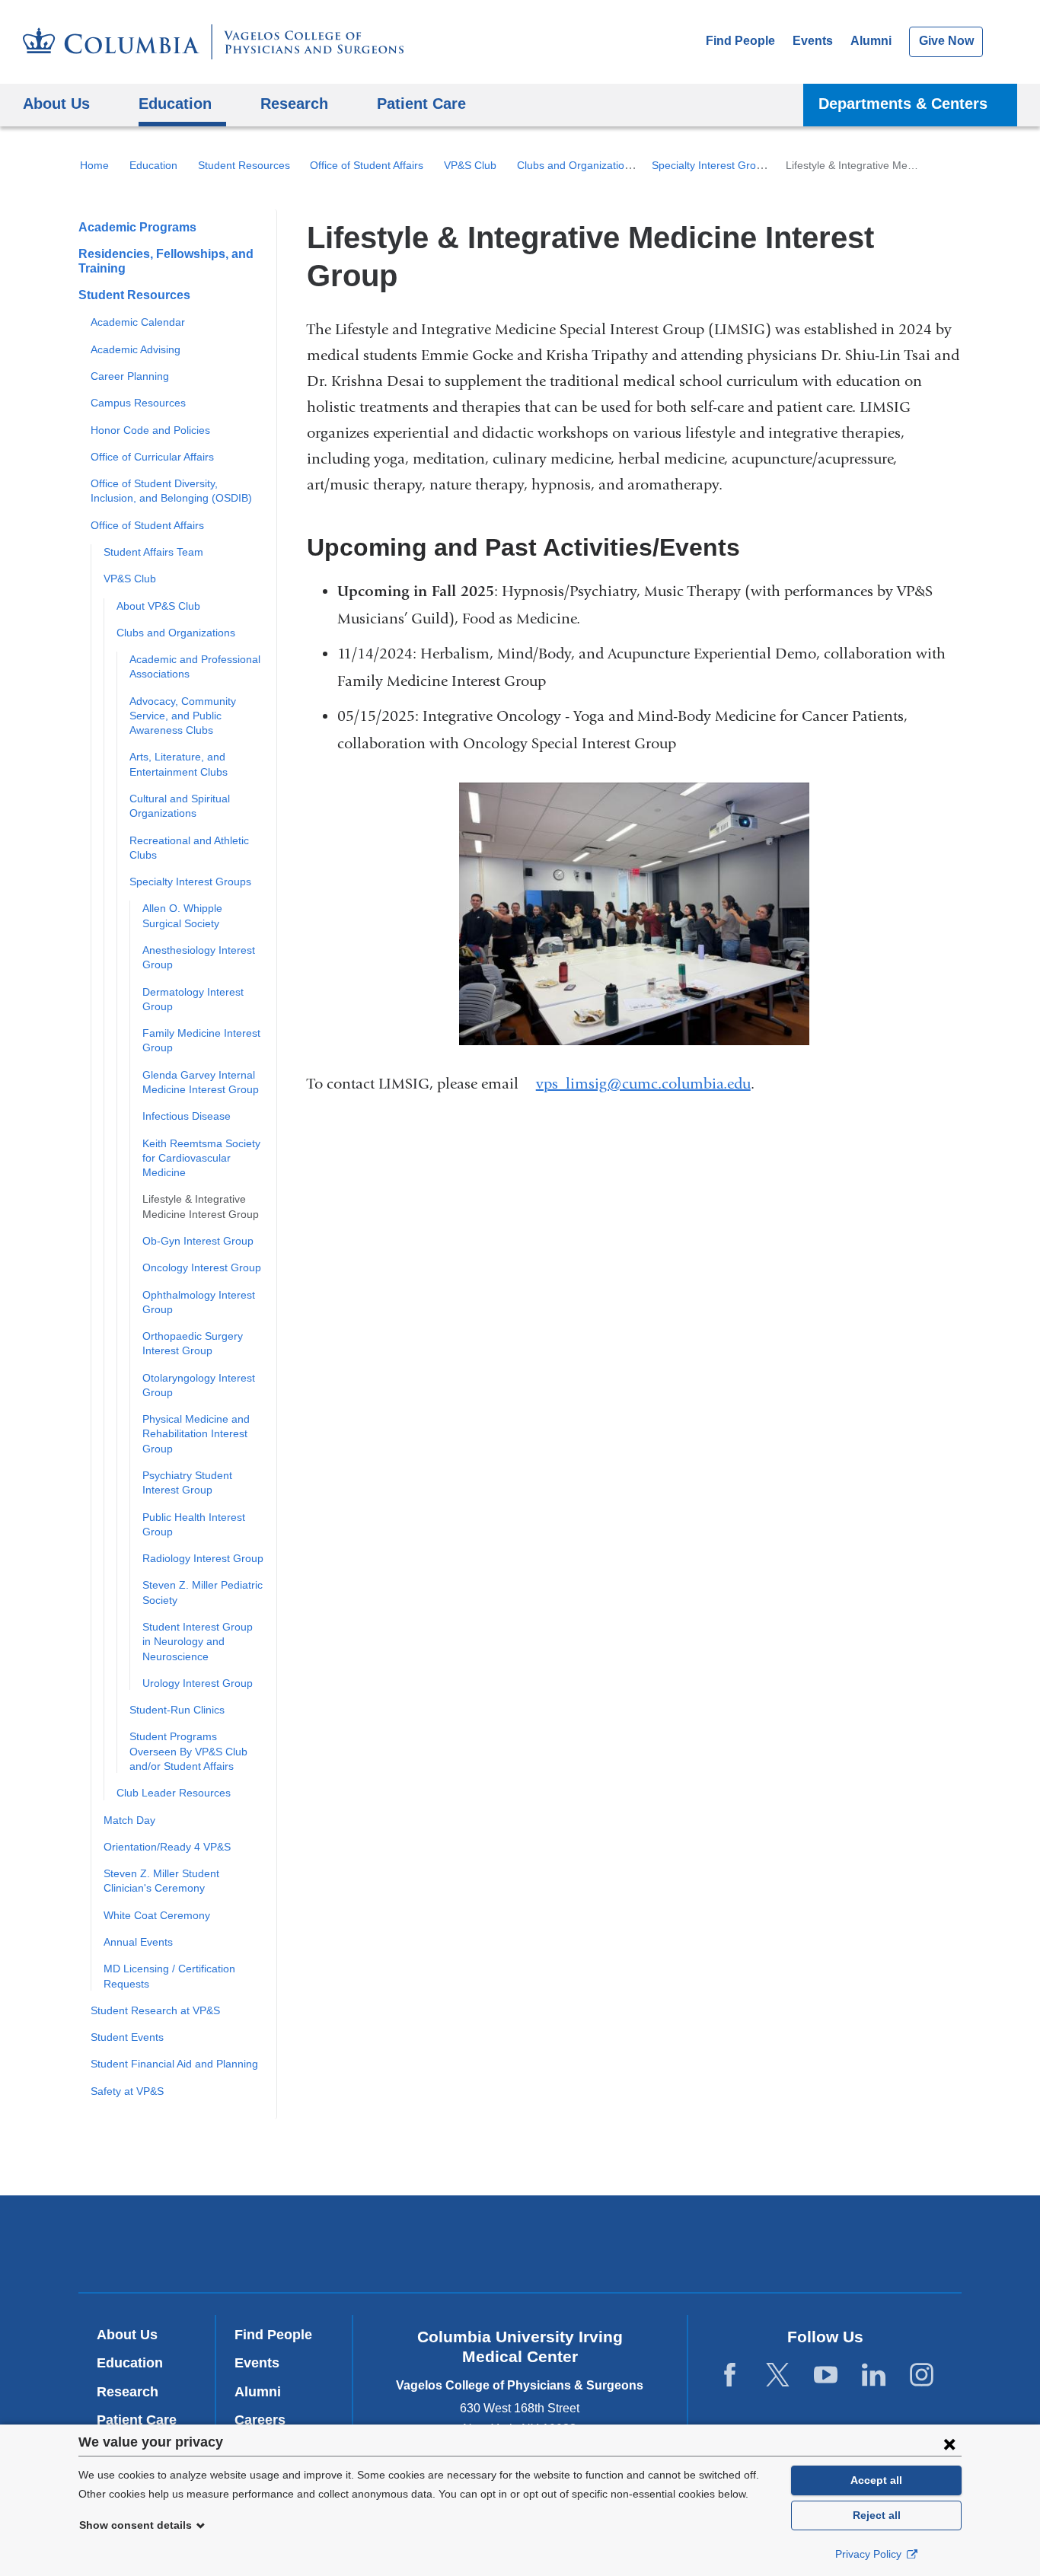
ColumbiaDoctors (740, 2243)
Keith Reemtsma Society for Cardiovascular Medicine (201, 1158)
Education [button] (175, 103)
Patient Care (421, 103)
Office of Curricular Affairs (152, 457)
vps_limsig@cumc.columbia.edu (643, 1084)
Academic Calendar (138, 322)
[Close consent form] (949, 2444)
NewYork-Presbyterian (520, 2247)
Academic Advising (136, 349)
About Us (127, 2335)
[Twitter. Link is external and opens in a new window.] (778, 2375)
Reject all (877, 2515)
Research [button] (294, 103)
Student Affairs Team (153, 552)
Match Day (129, 1820)
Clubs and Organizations (576, 165)
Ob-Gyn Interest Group (198, 1241)
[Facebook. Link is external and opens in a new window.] (730, 2375)
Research (128, 2392)
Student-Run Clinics (177, 1710)
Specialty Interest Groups (713, 165)
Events (813, 41)
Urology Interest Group (198, 1683)
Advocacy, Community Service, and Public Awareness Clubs (183, 716)
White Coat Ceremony (157, 1915)
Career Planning (130, 376)
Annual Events (138, 1942)
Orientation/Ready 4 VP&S (167, 1847)
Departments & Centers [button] (903, 103)
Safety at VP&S (127, 2091)
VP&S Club (470, 165)
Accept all (876, 2480)
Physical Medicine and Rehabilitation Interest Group (196, 1434)
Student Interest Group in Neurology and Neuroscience (198, 1642)
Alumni (871, 41)
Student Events (127, 2037)
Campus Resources (138, 403)
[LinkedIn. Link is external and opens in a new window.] (874, 2375)
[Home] (213, 42)
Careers (260, 2420)
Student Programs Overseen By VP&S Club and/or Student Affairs (188, 1751)
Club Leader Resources (174, 1793)
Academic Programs (137, 227)
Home (94, 165)
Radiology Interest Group (203, 1558)
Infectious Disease (187, 1116)
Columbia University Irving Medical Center (313, 2243)
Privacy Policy (870, 2554)
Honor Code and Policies (150, 430)
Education (153, 165)
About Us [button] (56, 103)
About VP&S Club (158, 606)
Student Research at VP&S (155, 2010)
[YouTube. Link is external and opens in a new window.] (826, 2375)
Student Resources (244, 165)
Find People (740, 41)
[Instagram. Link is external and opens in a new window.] (922, 2375)
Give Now (946, 41)
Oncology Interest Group (202, 1267)
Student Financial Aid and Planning (174, 2064)
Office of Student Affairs (367, 165)
